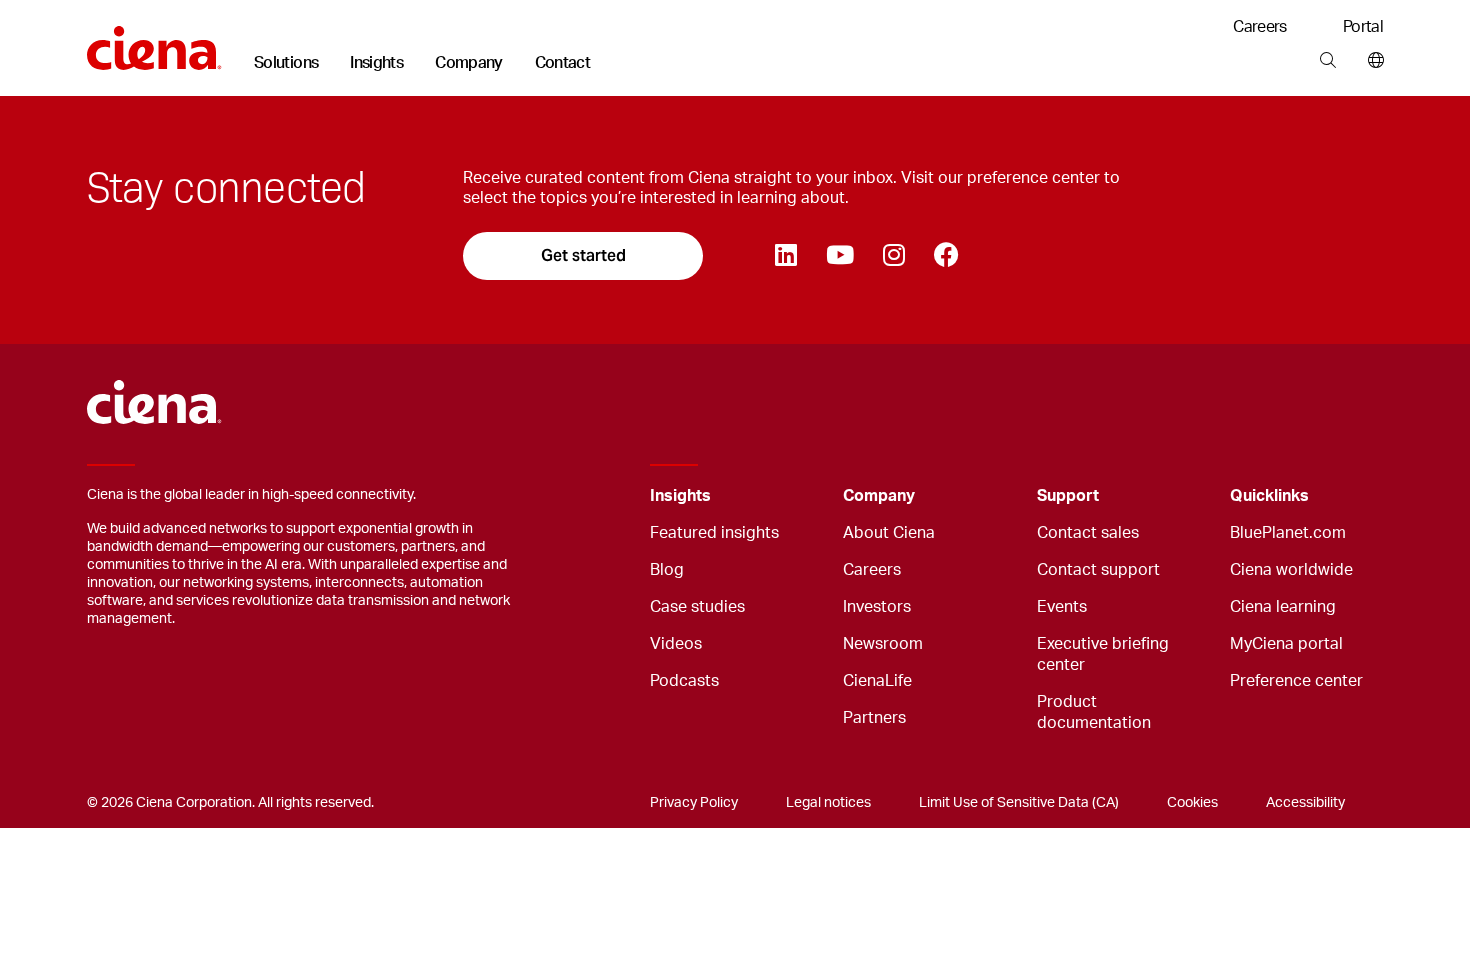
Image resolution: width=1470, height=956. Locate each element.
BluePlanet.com (1288, 533)
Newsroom (883, 644)
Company (469, 63)
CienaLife (877, 681)
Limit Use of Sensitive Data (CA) (1019, 803)
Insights (376, 63)
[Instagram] (893, 256)
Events (1062, 607)
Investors (877, 607)
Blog (667, 570)
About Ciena (889, 533)
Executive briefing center (1103, 654)
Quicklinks (1269, 496)
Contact (563, 63)
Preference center (1296, 681)
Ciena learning (1283, 607)
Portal (1363, 27)
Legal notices (828, 803)
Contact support (1098, 570)
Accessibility (1305, 803)
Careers (1260, 27)
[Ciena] (154, 41)
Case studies (697, 607)
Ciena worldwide (1291, 570)
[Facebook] (946, 256)
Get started (583, 255)
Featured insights (714, 533)
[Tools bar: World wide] (1371, 61)
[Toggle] (797, 496)
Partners (874, 718)
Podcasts (684, 681)
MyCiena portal (1286, 644)
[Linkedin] (785, 256)
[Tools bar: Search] (1327, 61)
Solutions (286, 63)
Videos (676, 644)
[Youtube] (839, 256)
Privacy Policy (694, 803)
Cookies (1192, 803)
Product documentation (1094, 712)
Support (1068, 496)
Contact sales (1088, 533)
